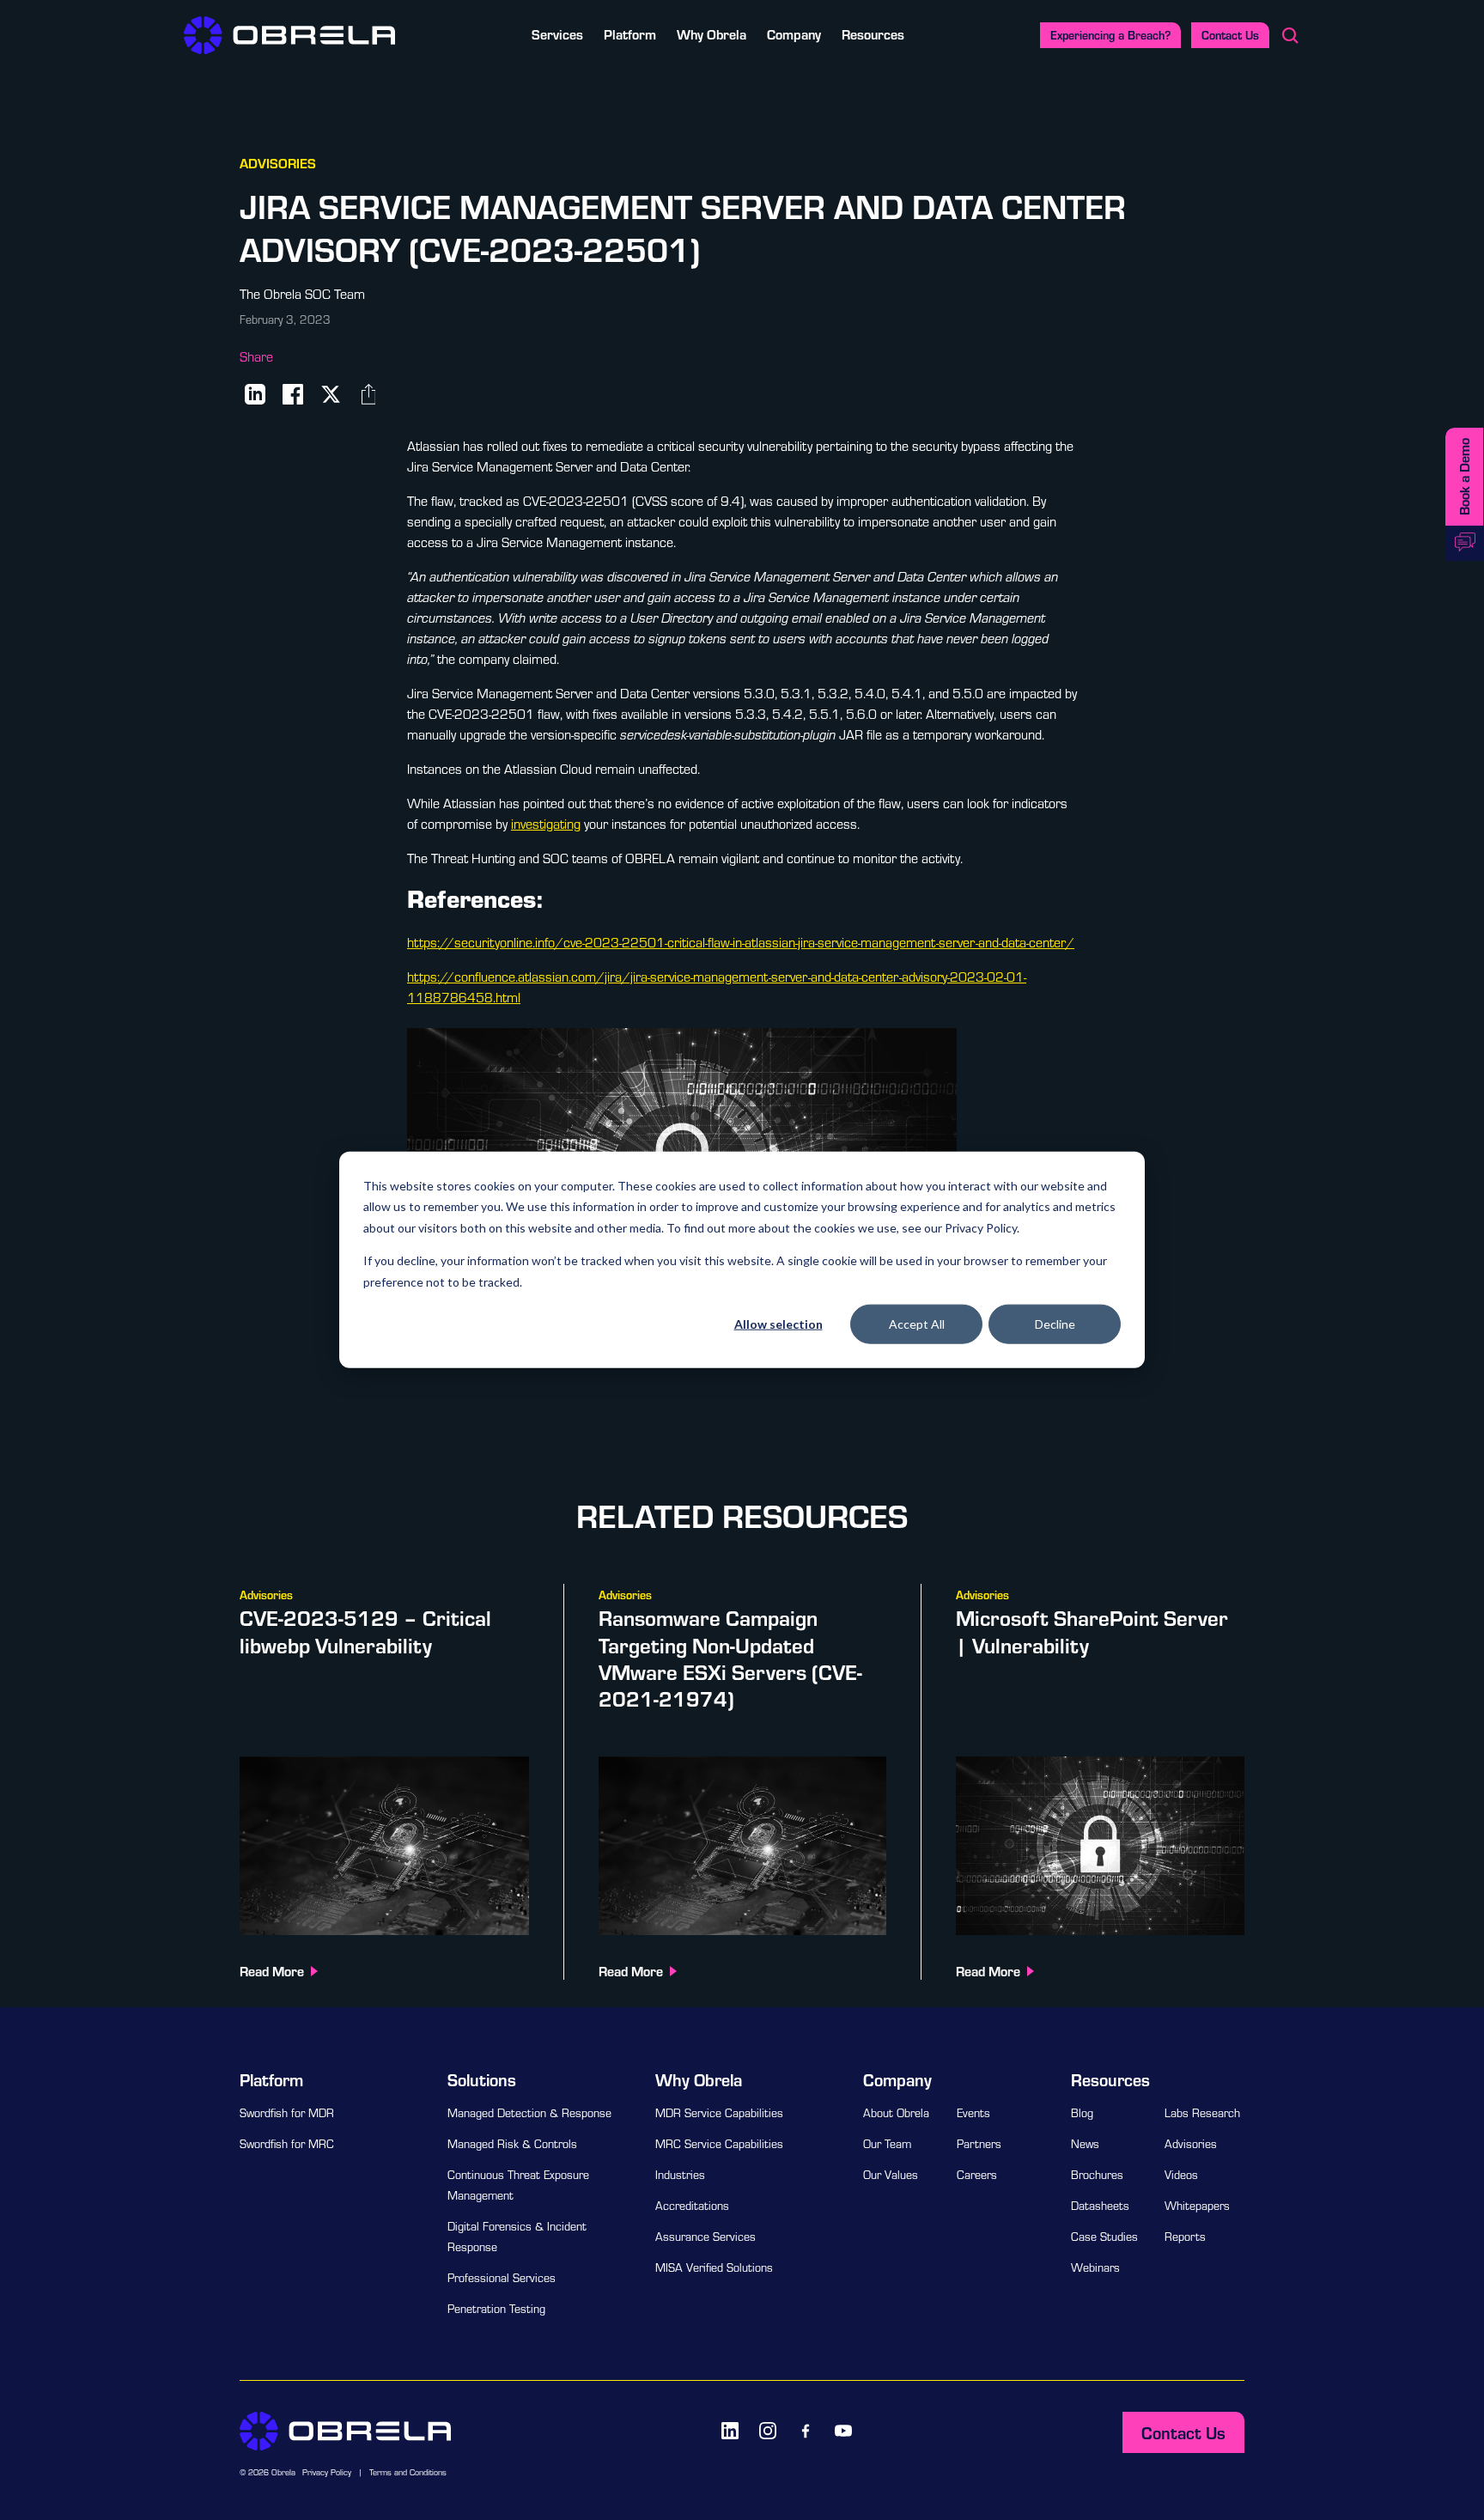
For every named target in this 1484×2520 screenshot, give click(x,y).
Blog (1082, 2113)
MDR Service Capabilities (719, 2113)
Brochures (1097, 2175)
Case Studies (1104, 2237)
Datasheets (1100, 2206)
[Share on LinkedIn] (255, 394)
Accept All (917, 1324)
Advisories (1191, 2144)
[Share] (368, 394)
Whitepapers (1197, 2206)
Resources (873, 34)
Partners (979, 2144)
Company (794, 34)
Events (973, 2113)
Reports (1185, 2237)
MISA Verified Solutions (714, 2267)
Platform (630, 34)
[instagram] (768, 2431)
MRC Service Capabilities (719, 2144)
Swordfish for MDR (287, 2113)
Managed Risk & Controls (512, 2144)
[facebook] (806, 2431)
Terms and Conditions (408, 2472)
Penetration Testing (496, 2309)
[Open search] (1290, 35)
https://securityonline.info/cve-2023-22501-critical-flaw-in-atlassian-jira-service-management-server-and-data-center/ (741, 942)
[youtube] (843, 2431)
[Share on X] (331, 394)
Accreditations (692, 2206)
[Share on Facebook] (293, 394)
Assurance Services (706, 2237)
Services (557, 34)
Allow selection (778, 1324)
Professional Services (502, 2278)
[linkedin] (730, 2431)
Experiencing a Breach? (1110, 35)
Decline (1055, 1324)
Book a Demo (1464, 477)
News (1085, 2144)
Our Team (887, 2144)
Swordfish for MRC (287, 2144)
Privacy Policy (327, 2472)
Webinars (1095, 2267)
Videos (1181, 2175)
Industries (680, 2175)
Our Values (891, 2175)
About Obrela (896, 2113)
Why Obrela (712, 34)
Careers (977, 2175)
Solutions (482, 2079)
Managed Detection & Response (529, 2113)
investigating (546, 824)
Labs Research (1202, 2113)
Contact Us (1230, 35)
